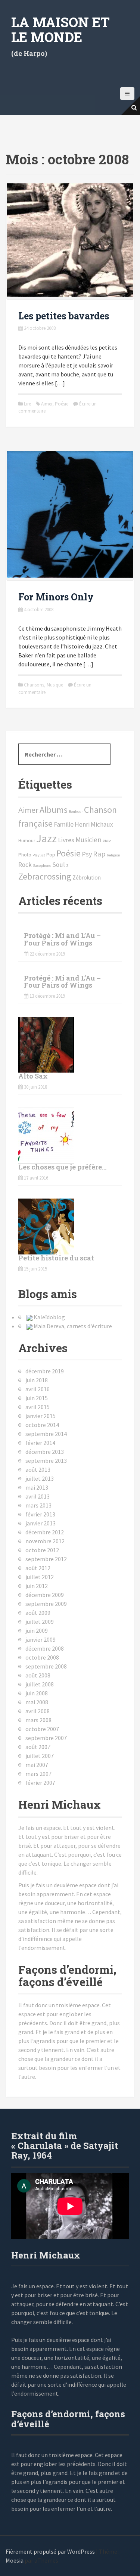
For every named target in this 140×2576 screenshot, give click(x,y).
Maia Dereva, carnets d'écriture (73, 1326)
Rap (99, 854)
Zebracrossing (45, 876)
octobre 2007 (42, 1729)
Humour (27, 841)
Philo (107, 841)
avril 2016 (38, 1389)
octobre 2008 (42, 1657)
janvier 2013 (41, 1523)
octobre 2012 (42, 1550)
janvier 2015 (41, 1416)
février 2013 (40, 1514)
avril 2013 (38, 1496)
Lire (27, 404)
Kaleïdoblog (49, 1317)
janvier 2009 (41, 1639)
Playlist (39, 855)
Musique (55, 685)
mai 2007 (37, 1765)
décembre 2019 (45, 1371)
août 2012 (38, 1568)
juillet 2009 (40, 1622)
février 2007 (40, 1783)
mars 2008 (38, 1720)
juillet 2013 (40, 1478)
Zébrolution (87, 877)
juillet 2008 (40, 1684)
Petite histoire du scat (56, 1258)
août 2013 (38, 1469)
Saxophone (42, 866)
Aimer (47, 404)
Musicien (88, 840)
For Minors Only (56, 597)
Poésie (62, 404)
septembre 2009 (46, 1604)
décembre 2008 (45, 1648)
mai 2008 (37, 1702)
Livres (66, 840)
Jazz (46, 838)
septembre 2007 (46, 1738)
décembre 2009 (45, 1595)
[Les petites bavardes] (70, 239)
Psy (87, 854)
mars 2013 (38, 1505)
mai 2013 (37, 1487)
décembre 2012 (45, 1532)
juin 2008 (37, 1693)
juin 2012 (37, 1586)
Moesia (15, 2560)
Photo (25, 855)
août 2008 (38, 1675)
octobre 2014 (42, 1425)
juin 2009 (37, 1630)
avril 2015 (38, 1407)
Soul (59, 865)
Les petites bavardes (64, 316)
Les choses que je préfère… (62, 1167)
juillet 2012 (40, 1577)
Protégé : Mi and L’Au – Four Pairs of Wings (62, 939)
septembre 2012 (46, 1559)
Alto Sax (33, 1076)
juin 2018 (37, 1380)
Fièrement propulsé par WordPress (50, 2551)
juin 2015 (37, 1398)
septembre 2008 (46, 1666)
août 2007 (38, 1747)
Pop (51, 855)
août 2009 (38, 1613)
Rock (25, 865)
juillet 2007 (40, 1756)
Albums (54, 810)
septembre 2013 (46, 1461)
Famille (64, 824)
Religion (113, 855)
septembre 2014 (46, 1434)
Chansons (34, 685)
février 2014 (40, 1443)
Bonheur (76, 812)
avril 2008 (38, 1711)
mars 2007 (38, 1774)
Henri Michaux (94, 824)
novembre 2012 (45, 1541)
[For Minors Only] (70, 514)
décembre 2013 (45, 1452)
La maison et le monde (60, 29)
